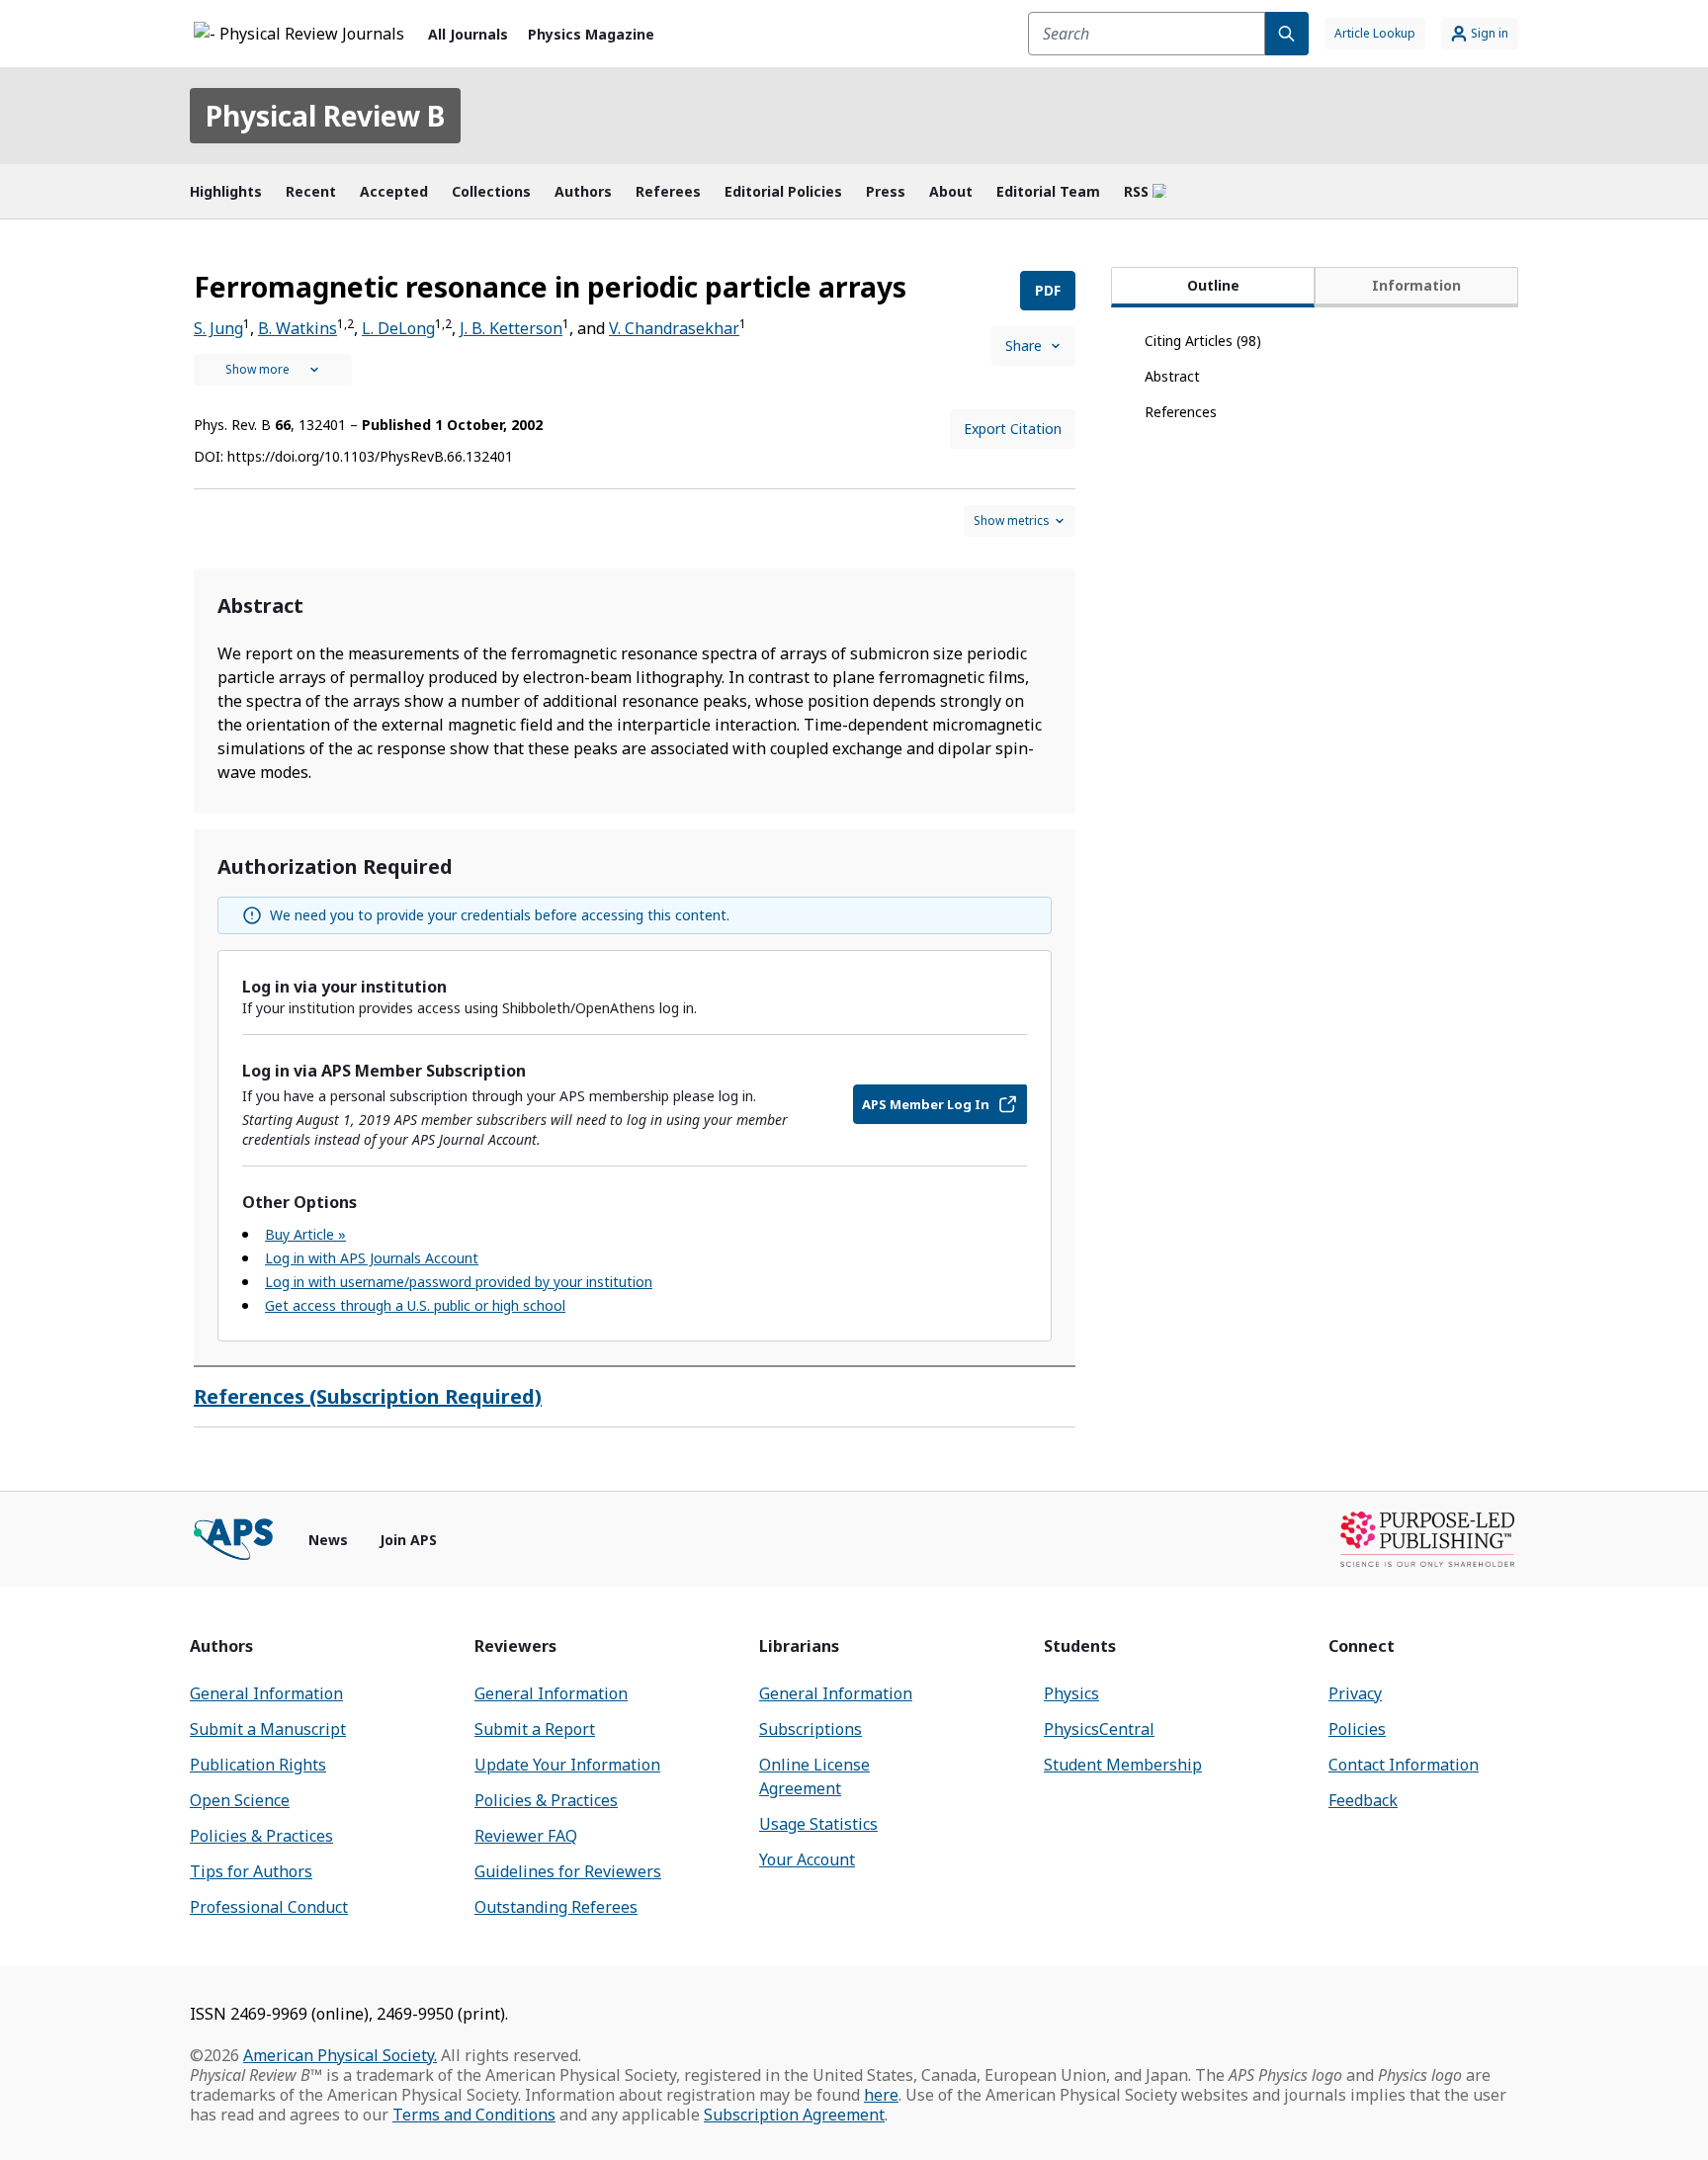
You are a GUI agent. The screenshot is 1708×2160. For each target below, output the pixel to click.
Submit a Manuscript (268, 1729)
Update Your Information (567, 1765)
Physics (1071, 1693)
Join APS (408, 1540)
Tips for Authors (251, 1871)
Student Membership (1123, 1765)
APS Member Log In (926, 1104)
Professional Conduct (269, 1907)
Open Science (240, 1800)
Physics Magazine (591, 34)
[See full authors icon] (273, 370)
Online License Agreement (814, 1776)
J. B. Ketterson (511, 328)
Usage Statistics (818, 1824)
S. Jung (218, 328)
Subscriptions (811, 1729)
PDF (1048, 290)
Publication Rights (258, 1765)
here (881, 2095)
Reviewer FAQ (526, 1836)
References (1181, 412)
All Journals (468, 34)
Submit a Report (535, 1729)
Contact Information (1404, 1765)
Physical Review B (325, 116)
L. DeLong (398, 328)
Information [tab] (1416, 285)
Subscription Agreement (794, 2115)
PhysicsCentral (1099, 1729)
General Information (266, 1693)
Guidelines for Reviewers (568, 1871)
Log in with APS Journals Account (372, 1258)
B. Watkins (298, 328)
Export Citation (1013, 429)
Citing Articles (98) (1203, 341)
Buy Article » (305, 1234)
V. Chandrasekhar (674, 328)
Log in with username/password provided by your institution (459, 1282)
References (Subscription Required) (368, 1396)
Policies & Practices (261, 1836)
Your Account (807, 1859)
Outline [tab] (1213, 285)
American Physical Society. (340, 2055)
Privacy (1355, 1693)
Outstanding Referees (556, 1907)
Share (1024, 346)
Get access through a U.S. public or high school (415, 1305)
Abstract (1172, 376)
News (328, 1540)
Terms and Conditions (474, 2115)
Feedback (1363, 1800)
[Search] (1287, 34)
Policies (1357, 1729)
